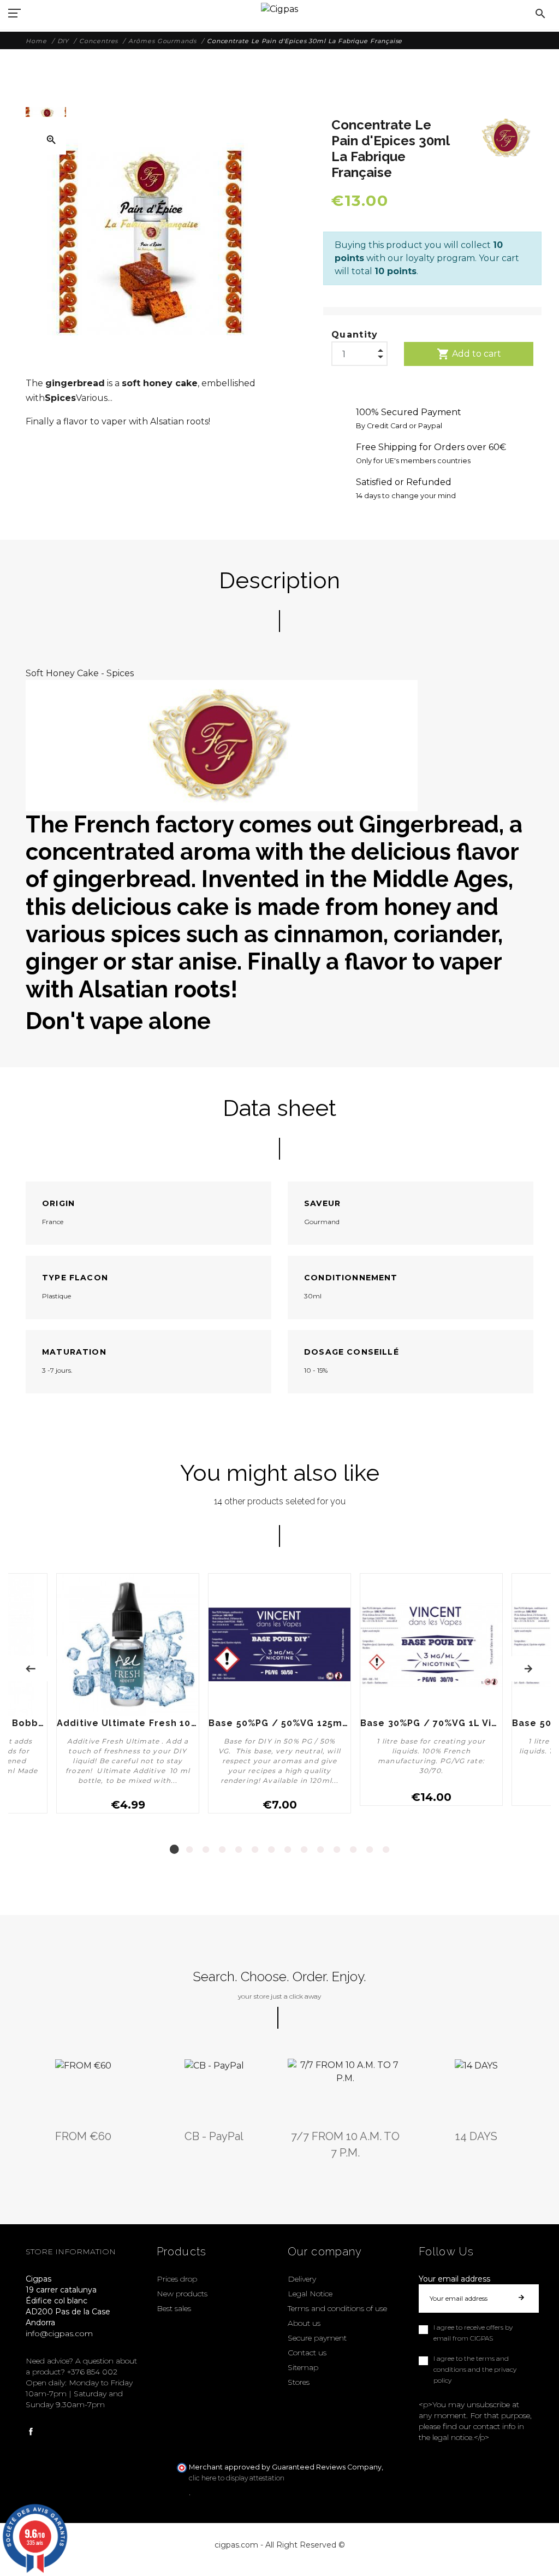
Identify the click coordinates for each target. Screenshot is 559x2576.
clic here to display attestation (237, 2478)
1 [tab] (173, 1850)
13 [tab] (370, 1850)
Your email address (454, 2279)
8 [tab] (288, 1850)
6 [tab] (255, 1850)
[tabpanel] (279, 1698)
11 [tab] (337, 1850)
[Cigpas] (279, 8)
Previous (31, 1669)
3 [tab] (206, 1850)
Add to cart (469, 354)
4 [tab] (222, 1850)
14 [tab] (386, 1850)
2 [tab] (189, 1850)
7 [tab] (271, 1850)
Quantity (355, 335)
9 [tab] (304, 1850)
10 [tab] (320, 1850)
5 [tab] (239, 1850)
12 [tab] (353, 1850)
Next (528, 1669)
